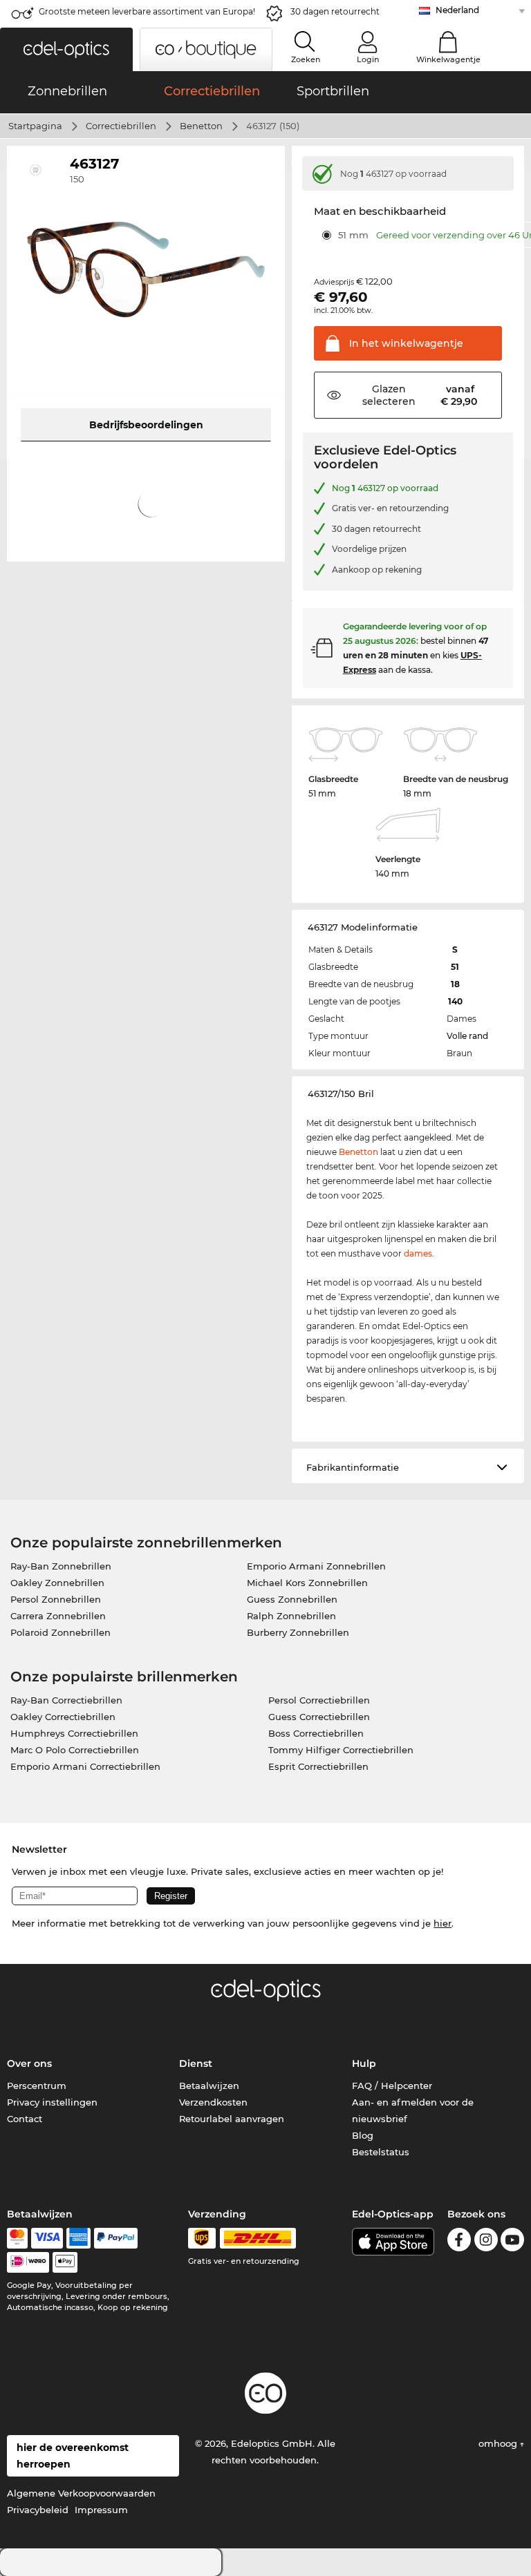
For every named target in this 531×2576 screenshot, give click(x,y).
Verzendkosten (213, 2102)
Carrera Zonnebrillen (58, 1616)
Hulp (364, 2063)
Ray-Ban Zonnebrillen (61, 1566)
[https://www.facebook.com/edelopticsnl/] (459, 2242)
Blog (363, 2135)
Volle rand (467, 1036)
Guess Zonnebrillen (292, 1599)
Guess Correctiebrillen (319, 1717)
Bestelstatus (381, 2152)
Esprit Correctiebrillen (318, 1766)
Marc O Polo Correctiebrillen (75, 1750)
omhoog (499, 2443)
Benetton (201, 126)
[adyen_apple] (65, 2262)
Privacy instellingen (52, 2102)
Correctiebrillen (121, 126)
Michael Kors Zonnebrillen (307, 1583)
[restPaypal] (116, 2238)
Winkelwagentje (448, 59)
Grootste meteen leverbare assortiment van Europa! (147, 11)
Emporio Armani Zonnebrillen (316, 1566)
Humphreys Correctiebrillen (74, 1733)
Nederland (457, 10)
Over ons (29, 2063)
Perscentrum (37, 2086)
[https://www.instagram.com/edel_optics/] (486, 2242)
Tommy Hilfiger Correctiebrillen (341, 1750)
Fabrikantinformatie (353, 1467)
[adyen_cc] (17, 2238)
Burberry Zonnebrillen (298, 1632)
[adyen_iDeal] (28, 2262)
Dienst (196, 2063)
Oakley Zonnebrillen (57, 1583)
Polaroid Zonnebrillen (60, 1632)
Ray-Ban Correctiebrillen (66, 1700)
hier (442, 1923)
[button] (66, 49)
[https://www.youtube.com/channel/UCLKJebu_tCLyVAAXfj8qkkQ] (512, 2242)
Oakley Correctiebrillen (63, 1717)
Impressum (101, 2510)
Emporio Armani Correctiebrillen (85, 1766)
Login (368, 59)
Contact (25, 2119)
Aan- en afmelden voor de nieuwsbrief (413, 2110)
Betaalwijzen (209, 2086)
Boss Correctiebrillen (316, 1733)
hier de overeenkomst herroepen (73, 2456)
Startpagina (35, 126)
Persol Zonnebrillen (56, 1599)
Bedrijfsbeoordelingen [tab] (146, 425)
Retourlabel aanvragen (232, 2119)
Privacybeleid (38, 2510)
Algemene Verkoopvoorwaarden (81, 2493)
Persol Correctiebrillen (319, 1700)
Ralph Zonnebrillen (291, 1616)
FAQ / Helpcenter (392, 2086)
